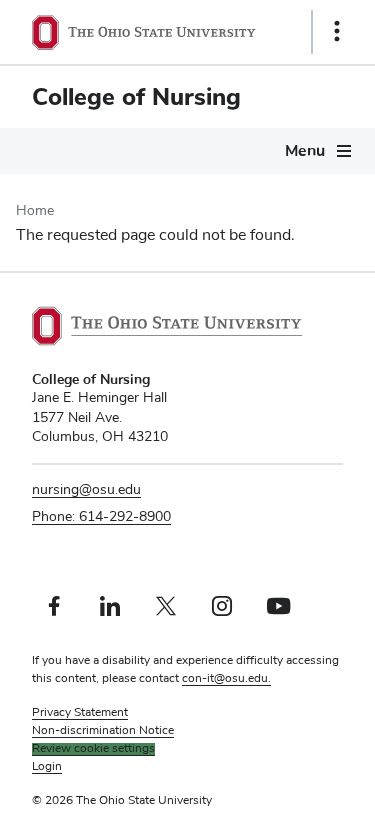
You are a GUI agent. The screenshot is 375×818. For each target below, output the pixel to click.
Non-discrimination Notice (103, 731)
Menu (305, 151)
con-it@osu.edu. (226, 679)
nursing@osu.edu (86, 490)
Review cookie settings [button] (93, 749)
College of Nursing (136, 97)
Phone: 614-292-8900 (101, 517)
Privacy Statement (80, 713)
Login (47, 767)
